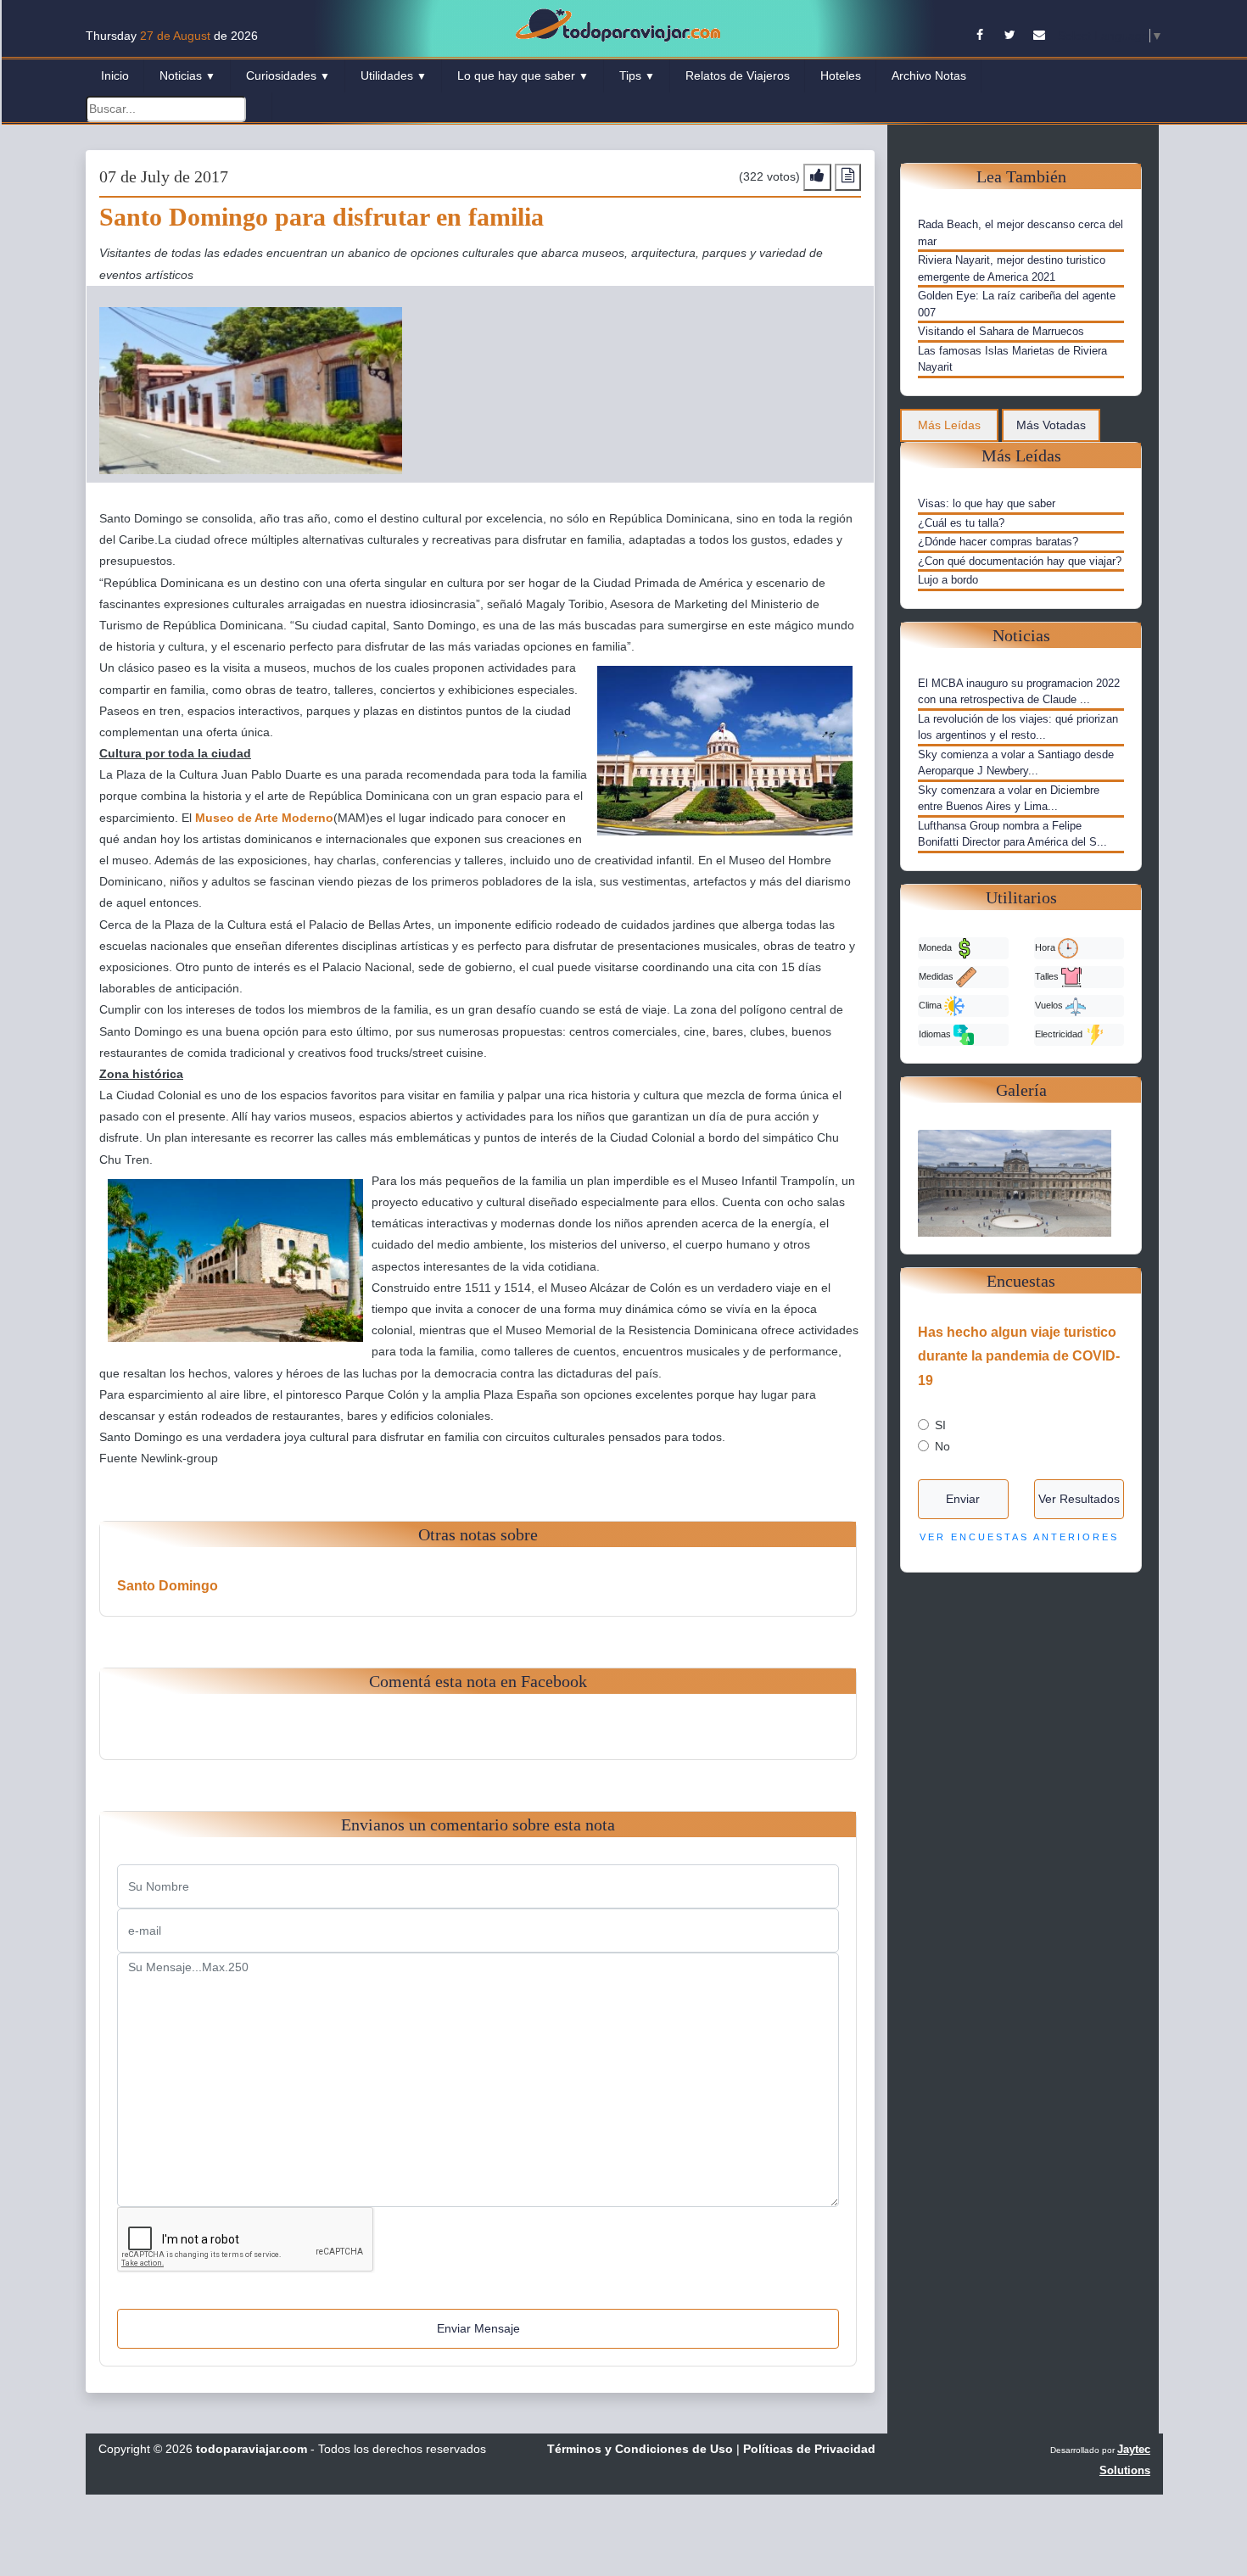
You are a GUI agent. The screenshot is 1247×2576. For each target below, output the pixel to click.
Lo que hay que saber (523, 75)
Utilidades (394, 75)
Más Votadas (1051, 425)
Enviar (963, 1499)
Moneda (937, 947)
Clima (931, 1004)
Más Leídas (949, 425)
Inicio (115, 75)
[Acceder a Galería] (1021, 1182)
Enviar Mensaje (478, 2328)
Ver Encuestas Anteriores (1019, 1537)
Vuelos (1050, 1004)
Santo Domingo (168, 1586)
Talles (1048, 975)
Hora (1046, 947)
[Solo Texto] (848, 177)
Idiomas (936, 1033)
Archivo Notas (929, 75)
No (942, 1446)
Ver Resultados (1079, 1499)
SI (940, 1425)
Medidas (937, 975)
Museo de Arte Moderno (264, 818)
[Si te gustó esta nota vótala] (817, 177)
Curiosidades (288, 75)
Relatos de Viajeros (738, 75)
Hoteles (841, 75)
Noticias (187, 75)
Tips (637, 75)
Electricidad (1060, 1033)
